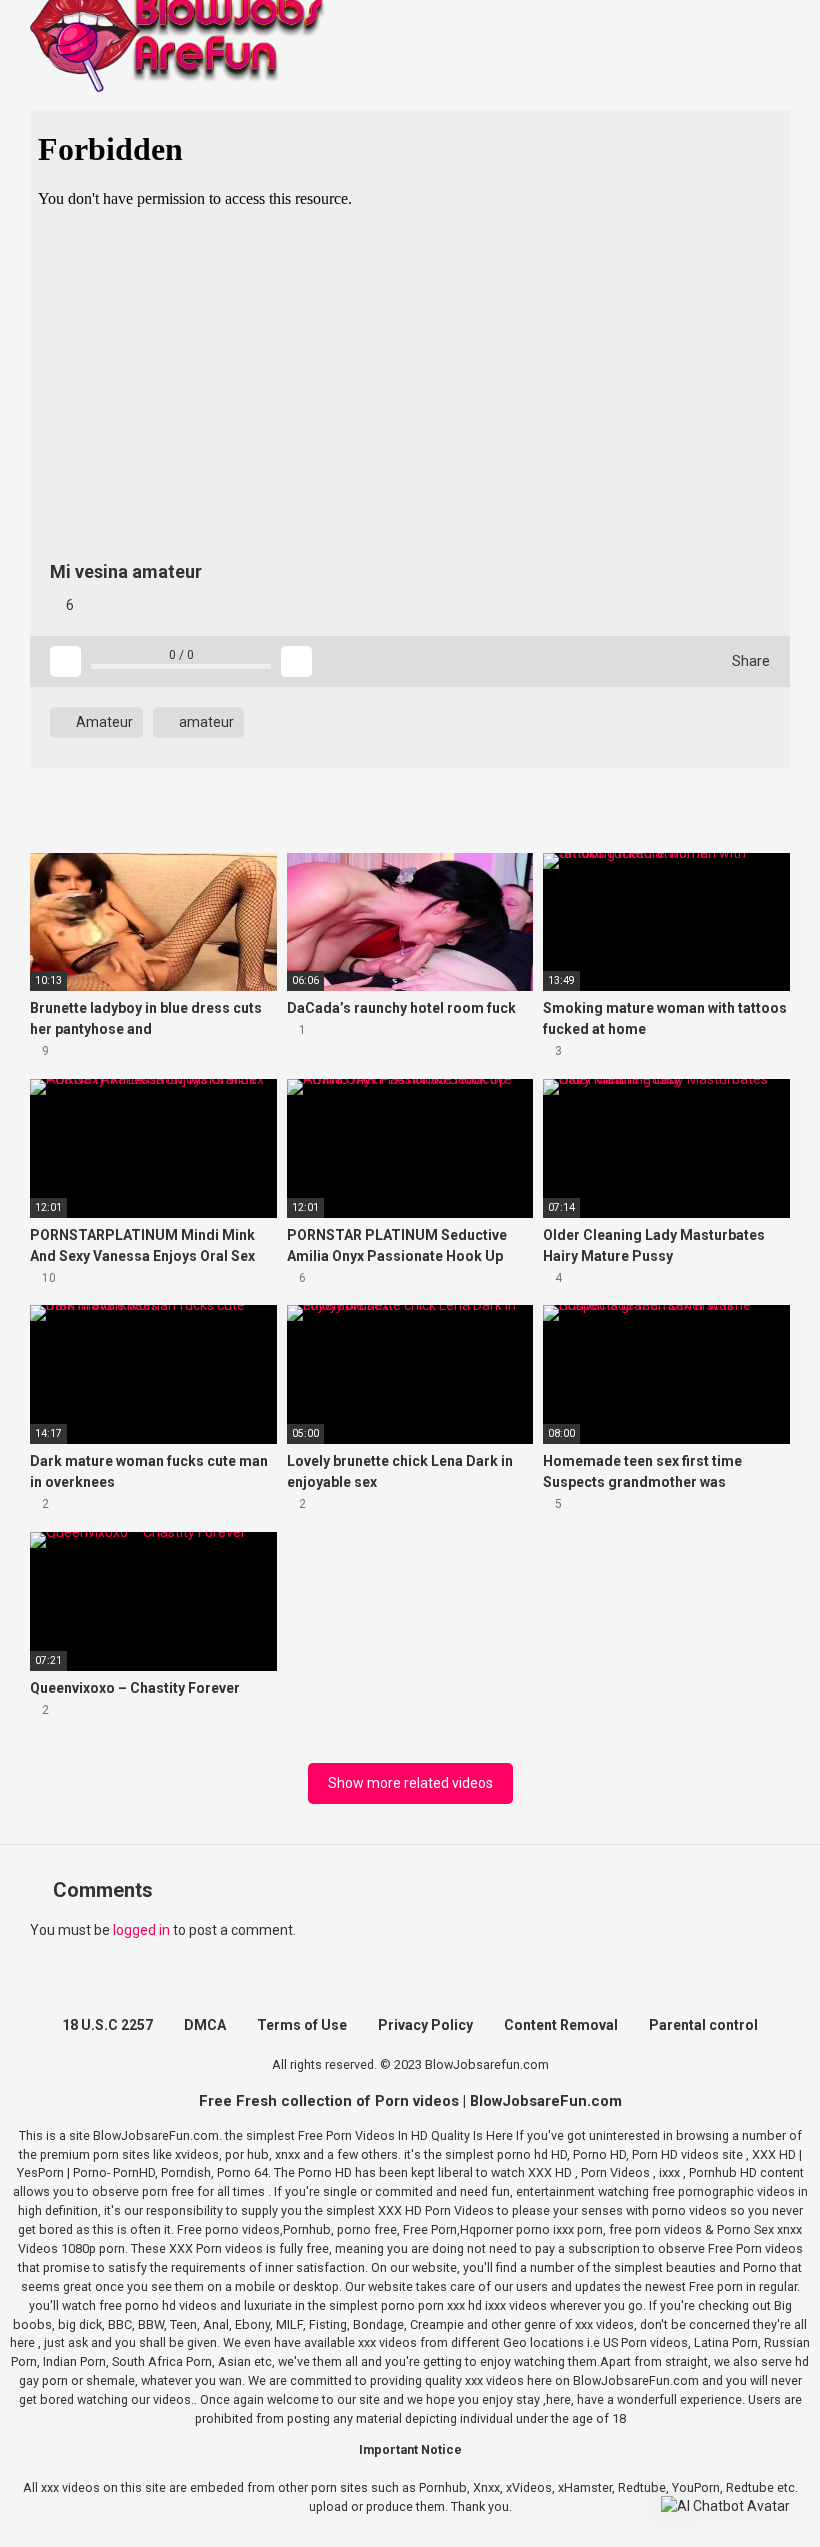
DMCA (205, 2025)
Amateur (103, 722)
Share (749, 661)
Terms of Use (302, 2025)
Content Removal (561, 2025)
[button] (725, 2506)
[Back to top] (754, 2486)
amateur (205, 722)
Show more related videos (410, 1783)
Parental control (703, 2025)
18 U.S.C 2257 (107, 2025)
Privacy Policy (425, 2025)
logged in (141, 1930)
